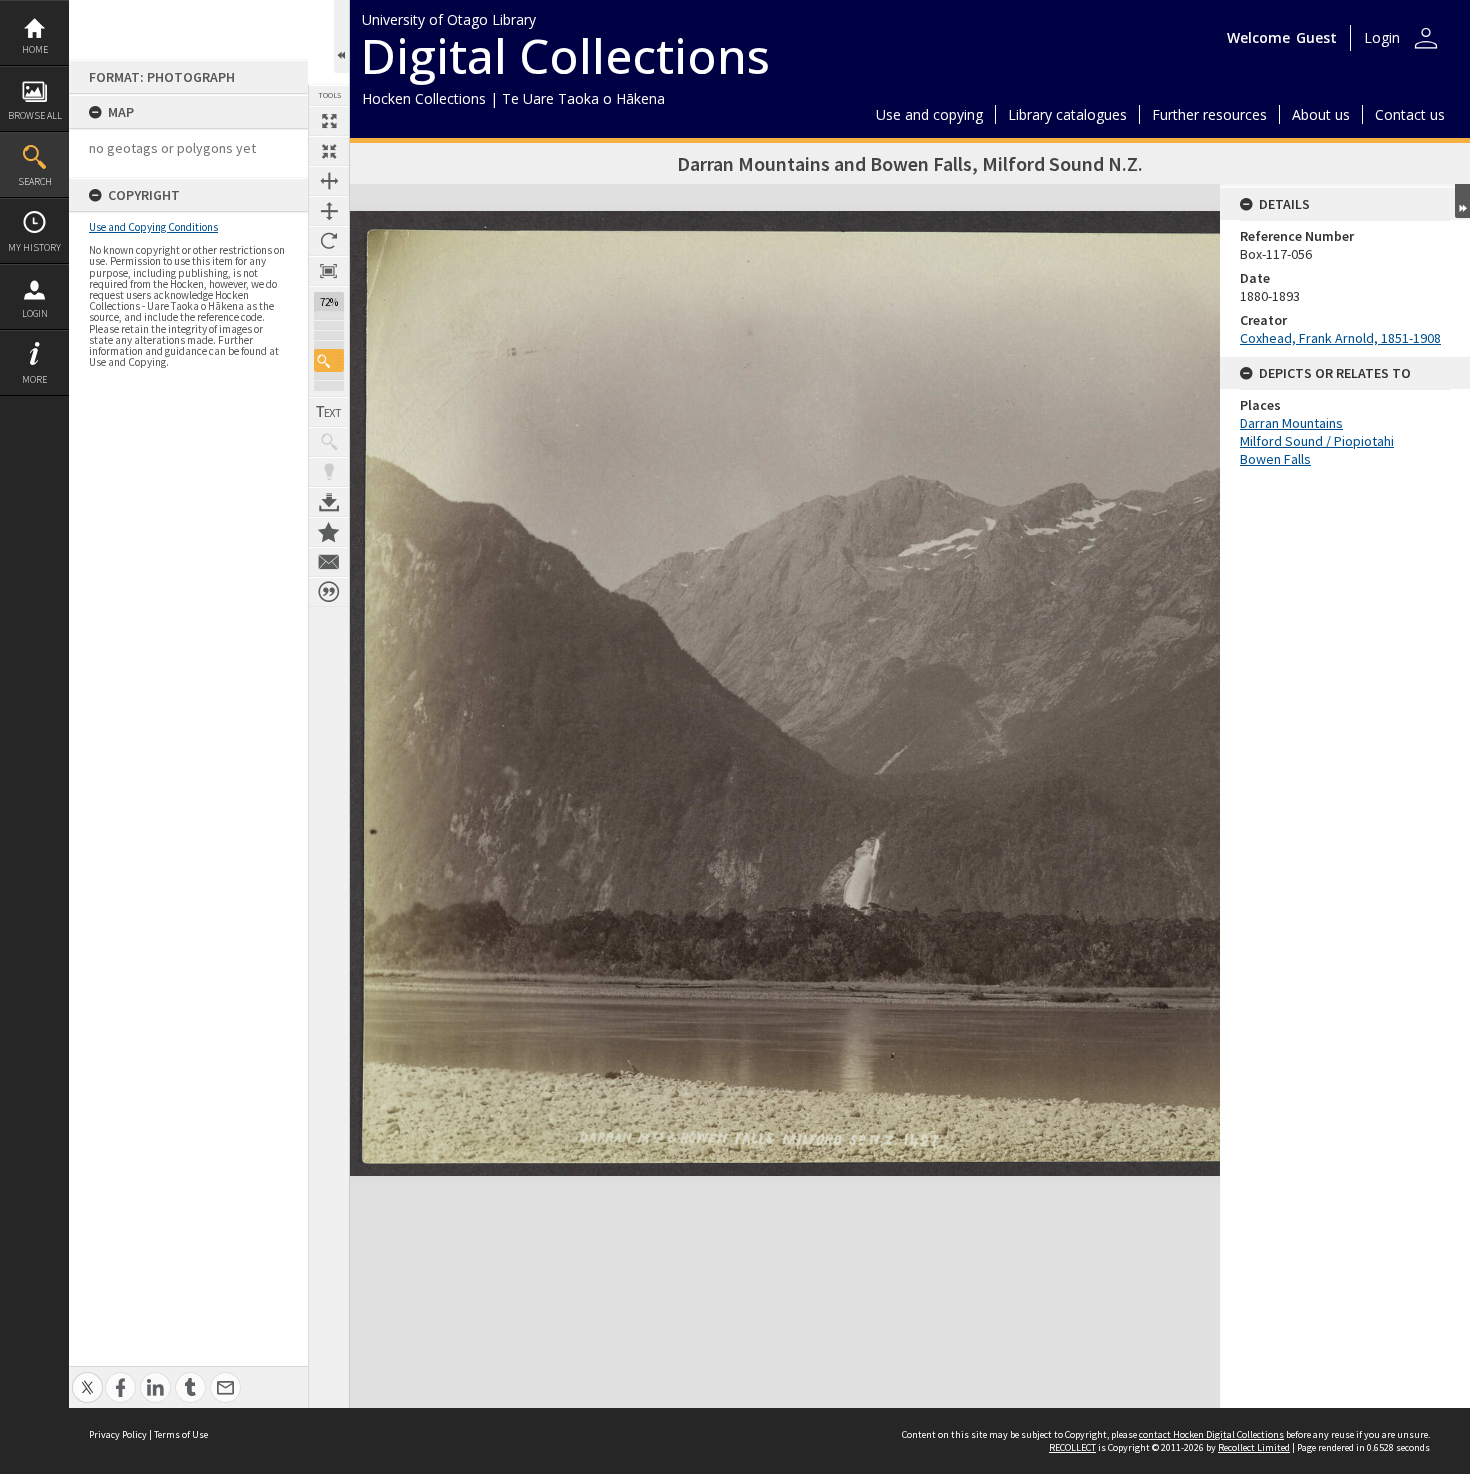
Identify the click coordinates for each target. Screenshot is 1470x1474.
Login (35, 313)
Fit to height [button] (329, 211)
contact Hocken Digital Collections (1211, 1434)
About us (1321, 114)
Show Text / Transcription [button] (329, 412)
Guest (1316, 37)
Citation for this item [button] (329, 592)
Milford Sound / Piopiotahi (1317, 441)
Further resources (1209, 114)
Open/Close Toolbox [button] (341, 36)
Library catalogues (1067, 114)
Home (35, 49)
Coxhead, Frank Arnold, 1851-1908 (1340, 338)
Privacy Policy (118, 1434)
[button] (329, 360)
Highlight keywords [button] (329, 472)
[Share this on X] (87, 1376)
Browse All (35, 115)
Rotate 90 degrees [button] (329, 241)
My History (34, 247)
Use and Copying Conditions (153, 227)
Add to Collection (329, 532)
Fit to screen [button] (329, 151)
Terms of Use (181, 1434)
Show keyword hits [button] (329, 442)
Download (329, 502)
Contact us (1410, 114)
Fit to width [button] (329, 181)
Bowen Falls (1275, 459)
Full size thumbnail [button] (329, 121)
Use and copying (929, 114)
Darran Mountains (1291, 423)
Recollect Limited (1254, 1447)
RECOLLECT (1072, 1447)
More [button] (34, 379)
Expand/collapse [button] (1462, 201)
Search (35, 181)
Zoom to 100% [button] (329, 271)
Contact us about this (329, 562)
